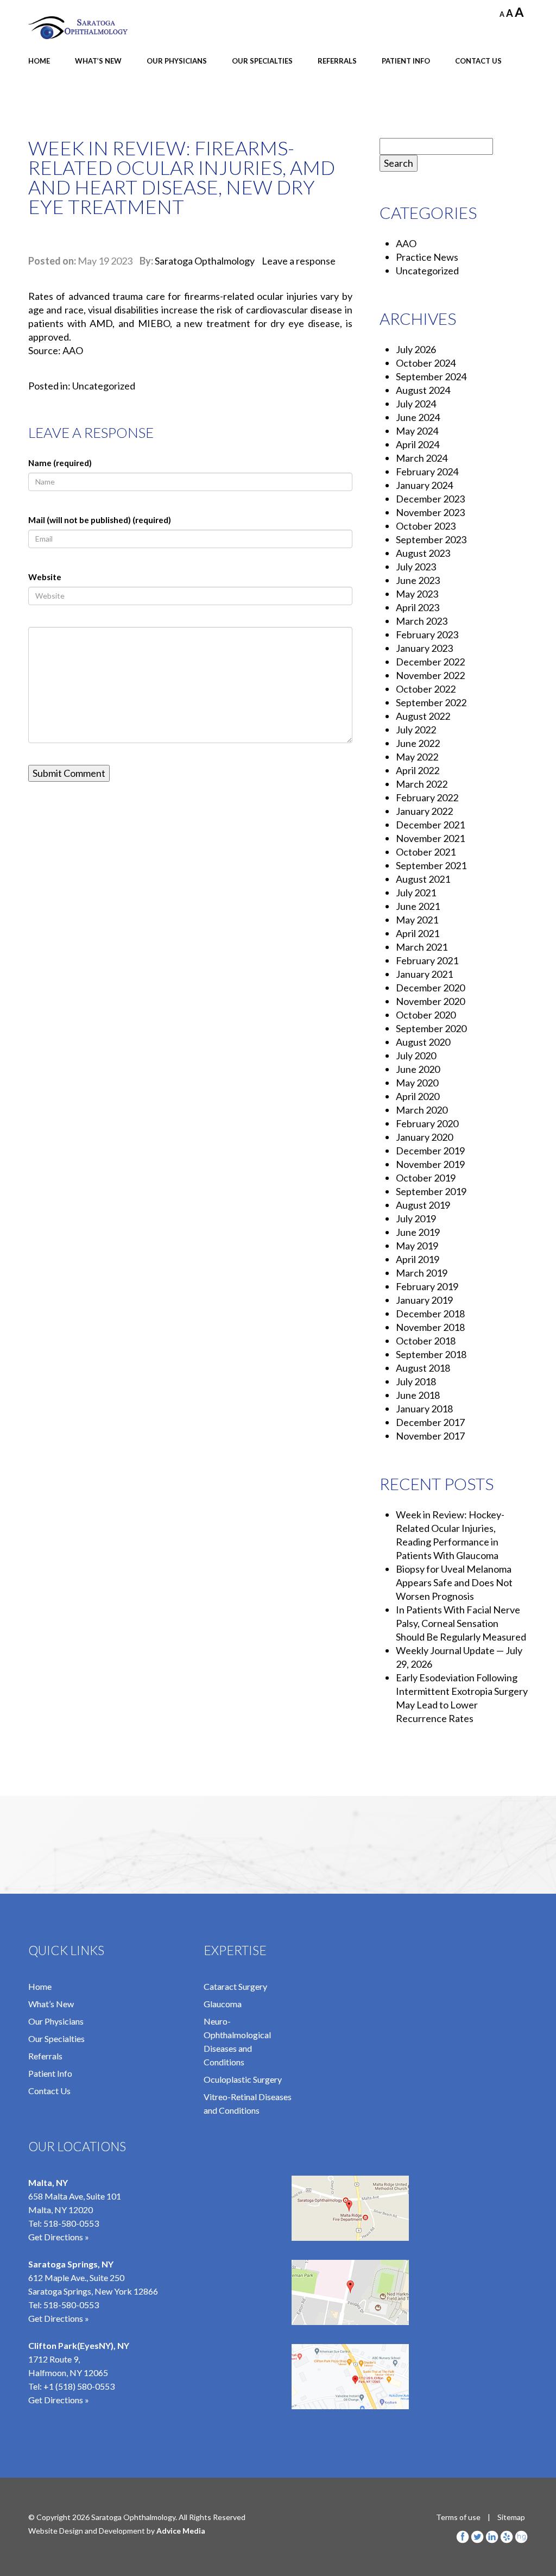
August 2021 (423, 879)
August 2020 (423, 1042)
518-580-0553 (71, 2223)
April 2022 (418, 770)
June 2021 (418, 906)
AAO (406, 243)
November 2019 (430, 1164)
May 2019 (417, 1246)
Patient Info (406, 61)
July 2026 (416, 349)
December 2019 (430, 1151)
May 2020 (417, 1083)
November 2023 (430, 512)
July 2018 (416, 1381)
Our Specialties (262, 61)
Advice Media (181, 2531)
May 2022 (417, 757)
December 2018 (430, 1314)
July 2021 (416, 893)
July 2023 (416, 567)
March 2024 (422, 458)
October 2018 (426, 1341)
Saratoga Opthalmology (205, 261)
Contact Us (478, 61)
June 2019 (418, 1232)
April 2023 (418, 607)
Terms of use (458, 2517)
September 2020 (431, 1028)
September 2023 (431, 539)
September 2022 (431, 702)
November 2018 (430, 1327)
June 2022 (418, 743)
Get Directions (56, 2400)
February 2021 (427, 960)
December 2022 (430, 662)
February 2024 (427, 472)
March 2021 (422, 947)
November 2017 (430, 1436)
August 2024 (423, 390)
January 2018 (424, 1409)
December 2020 (430, 988)
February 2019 (427, 1286)
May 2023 (417, 594)
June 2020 (418, 1069)
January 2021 (424, 974)
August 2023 (423, 553)
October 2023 (426, 526)
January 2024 (424, 485)
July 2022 (416, 730)
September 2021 (431, 865)
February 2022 (427, 797)
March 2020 (422, 1110)
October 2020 (426, 1015)
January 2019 (424, 1300)
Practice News (427, 257)
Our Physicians (177, 61)
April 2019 (418, 1259)
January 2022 (424, 811)
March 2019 (422, 1273)
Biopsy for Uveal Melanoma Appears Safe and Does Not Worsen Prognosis (454, 1582)
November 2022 (430, 675)
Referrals (337, 61)
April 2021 (418, 933)
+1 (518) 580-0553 (79, 2386)
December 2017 (430, 1422)
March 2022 (422, 784)
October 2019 (426, 1178)
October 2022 (426, 689)
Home (39, 61)
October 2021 (426, 852)
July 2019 (416, 1218)
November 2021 (430, 838)
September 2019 (431, 1191)
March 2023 (422, 621)
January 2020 (424, 1137)
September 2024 (431, 376)
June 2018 (418, 1395)
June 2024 (418, 417)
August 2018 (423, 1368)
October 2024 (426, 363)
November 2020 (430, 1001)
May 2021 (417, 920)
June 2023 (418, 580)
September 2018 (431, 1354)
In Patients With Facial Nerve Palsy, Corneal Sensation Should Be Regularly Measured (461, 1623)
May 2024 (417, 431)
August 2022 (423, 716)
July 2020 (416, 1055)
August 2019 (423, 1205)
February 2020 (427, 1123)
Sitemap (511, 2517)
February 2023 (427, 634)
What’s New (98, 61)
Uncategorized (104, 386)
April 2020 (418, 1096)
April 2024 (418, 444)
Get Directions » (59, 2237)
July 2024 (416, 404)
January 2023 (424, 648)
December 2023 (430, 499)
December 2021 (430, 825)
